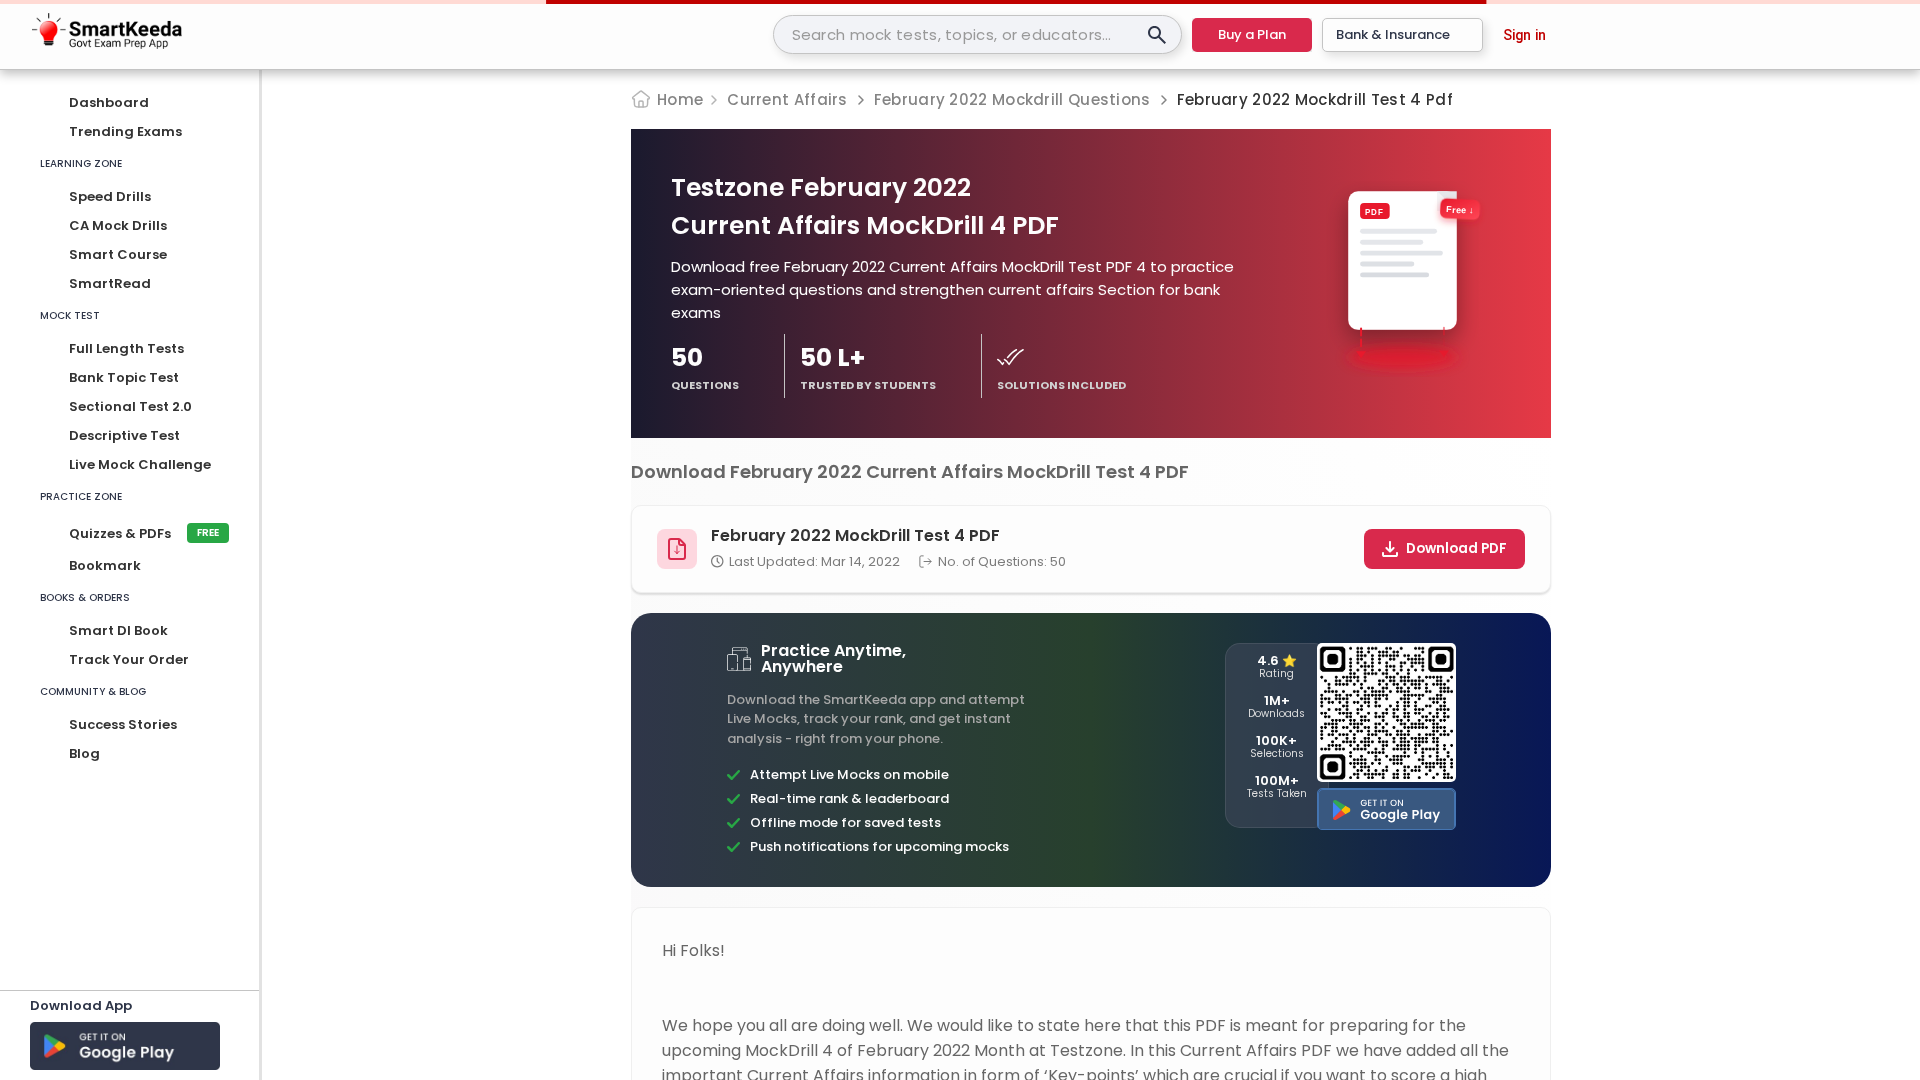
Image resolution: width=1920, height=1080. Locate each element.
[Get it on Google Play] (1386, 809)
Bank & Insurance (1393, 34)
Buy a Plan (1252, 34)
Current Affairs (787, 99)
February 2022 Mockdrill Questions (1012, 99)
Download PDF (1456, 548)
